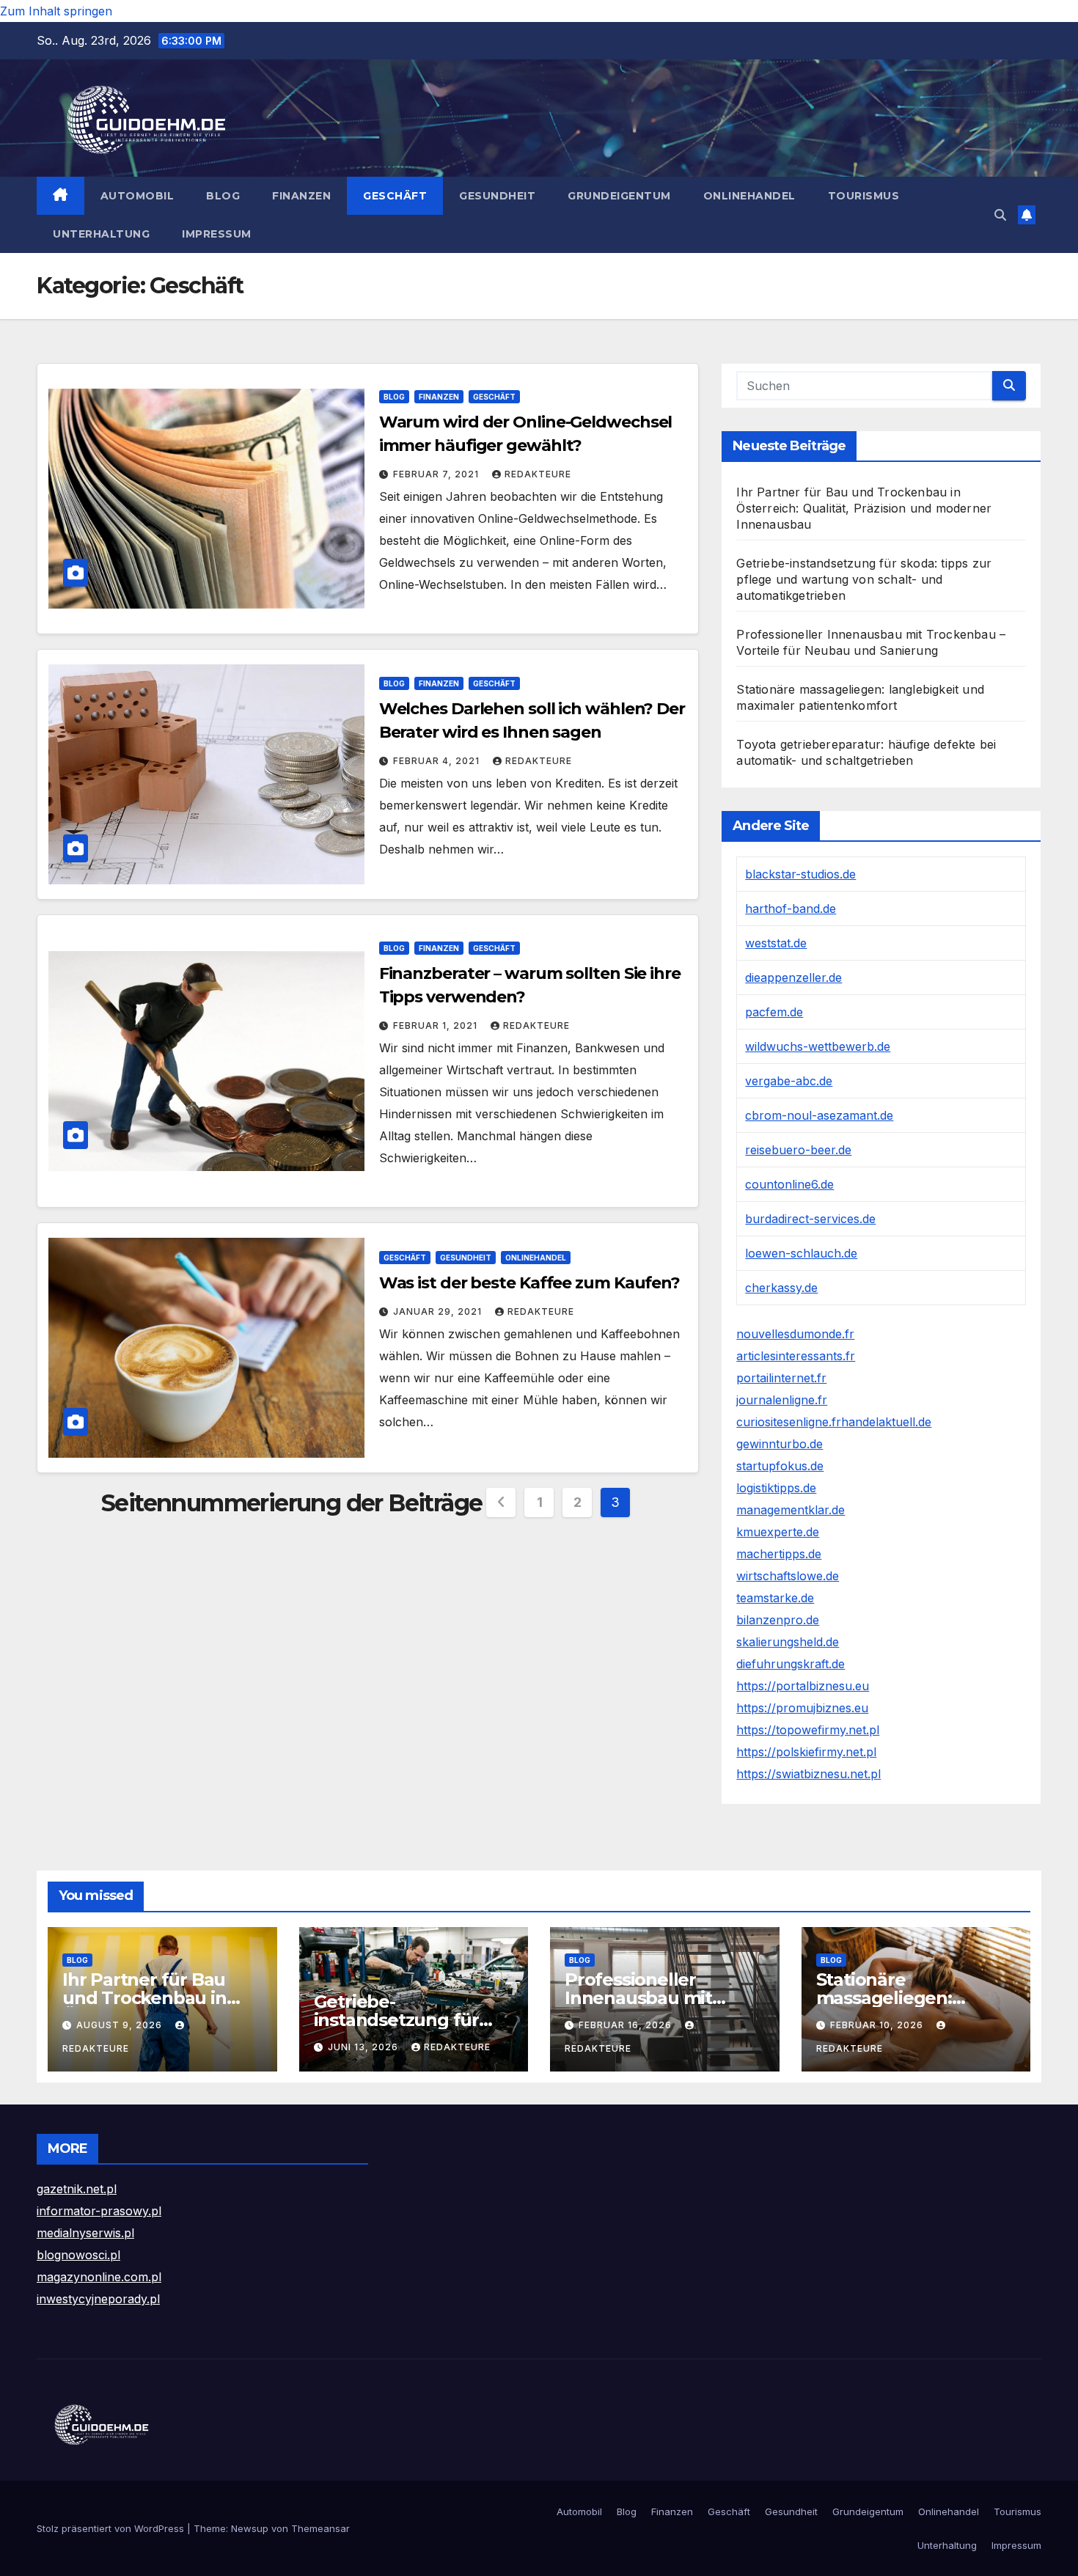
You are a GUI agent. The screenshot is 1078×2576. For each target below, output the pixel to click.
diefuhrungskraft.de (791, 1664)
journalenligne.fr (782, 1400)
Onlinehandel (749, 196)
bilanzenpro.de (778, 1620)
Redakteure (538, 474)
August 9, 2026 (121, 2025)
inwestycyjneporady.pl (98, 2299)
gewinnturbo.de (780, 1444)
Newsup (250, 2528)
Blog (223, 196)
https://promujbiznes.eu (802, 1708)
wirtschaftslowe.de (788, 1576)
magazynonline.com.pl (99, 2277)
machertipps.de (779, 1554)
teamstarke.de (775, 1598)
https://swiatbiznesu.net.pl (808, 1774)
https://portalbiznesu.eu (803, 1686)
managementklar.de (791, 1510)
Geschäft (395, 196)
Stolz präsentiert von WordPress (112, 2528)
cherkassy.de (781, 1288)
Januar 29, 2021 (439, 1311)
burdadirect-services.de (810, 1219)
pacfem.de (774, 1012)
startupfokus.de (780, 1466)
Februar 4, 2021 (438, 761)
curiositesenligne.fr (789, 1422)
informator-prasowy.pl (99, 2211)
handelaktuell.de (886, 1422)
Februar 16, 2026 (627, 2025)
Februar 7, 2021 (437, 474)
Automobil (137, 196)
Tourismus (864, 196)
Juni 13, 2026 (364, 2047)
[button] (1000, 215)
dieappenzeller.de (793, 977)
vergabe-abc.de (789, 1081)
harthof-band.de (791, 909)
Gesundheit (497, 196)
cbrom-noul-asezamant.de (819, 1115)
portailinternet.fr (781, 1378)
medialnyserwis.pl (85, 2233)
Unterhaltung (101, 234)
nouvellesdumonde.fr (795, 1334)
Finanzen (301, 196)
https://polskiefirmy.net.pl (806, 1752)
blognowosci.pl (78, 2255)
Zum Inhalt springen (56, 11)
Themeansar (320, 2528)
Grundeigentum (619, 196)
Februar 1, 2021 (437, 1025)
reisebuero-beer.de (798, 1150)
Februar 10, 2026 (878, 2025)
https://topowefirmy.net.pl (808, 1730)
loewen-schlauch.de (801, 1253)
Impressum (217, 234)
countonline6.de (789, 1184)
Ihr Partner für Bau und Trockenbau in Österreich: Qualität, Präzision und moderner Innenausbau (864, 508)
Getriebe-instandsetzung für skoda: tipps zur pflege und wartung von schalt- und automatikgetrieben (864, 579)
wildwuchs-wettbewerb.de (818, 1046)
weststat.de (776, 943)
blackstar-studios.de (800, 874)
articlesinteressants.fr (796, 1356)
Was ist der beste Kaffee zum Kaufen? (529, 1283)
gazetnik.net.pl (77, 2189)
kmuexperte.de (778, 1532)
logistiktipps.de (776, 1488)
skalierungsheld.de (788, 1642)
